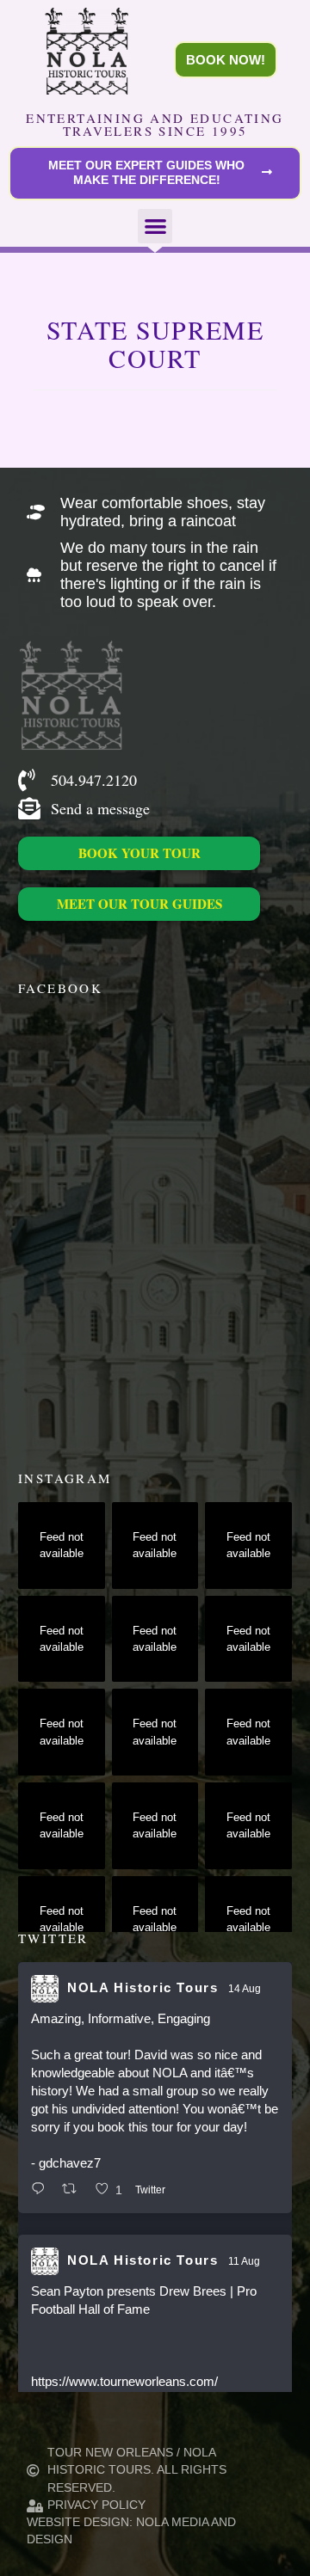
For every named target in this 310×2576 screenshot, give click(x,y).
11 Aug (244, 2261)
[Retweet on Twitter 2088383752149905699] (74, 2190)
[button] (155, 227)
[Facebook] (27, 947)
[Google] (144, 947)
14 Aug (245, 1989)
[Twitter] (56, 947)
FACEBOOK (60, 988)
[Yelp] (174, 947)
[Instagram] (86, 947)
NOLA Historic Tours (143, 1987)
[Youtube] (115, 947)
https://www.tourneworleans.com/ (124, 2381)
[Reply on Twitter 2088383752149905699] (42, 2190)
